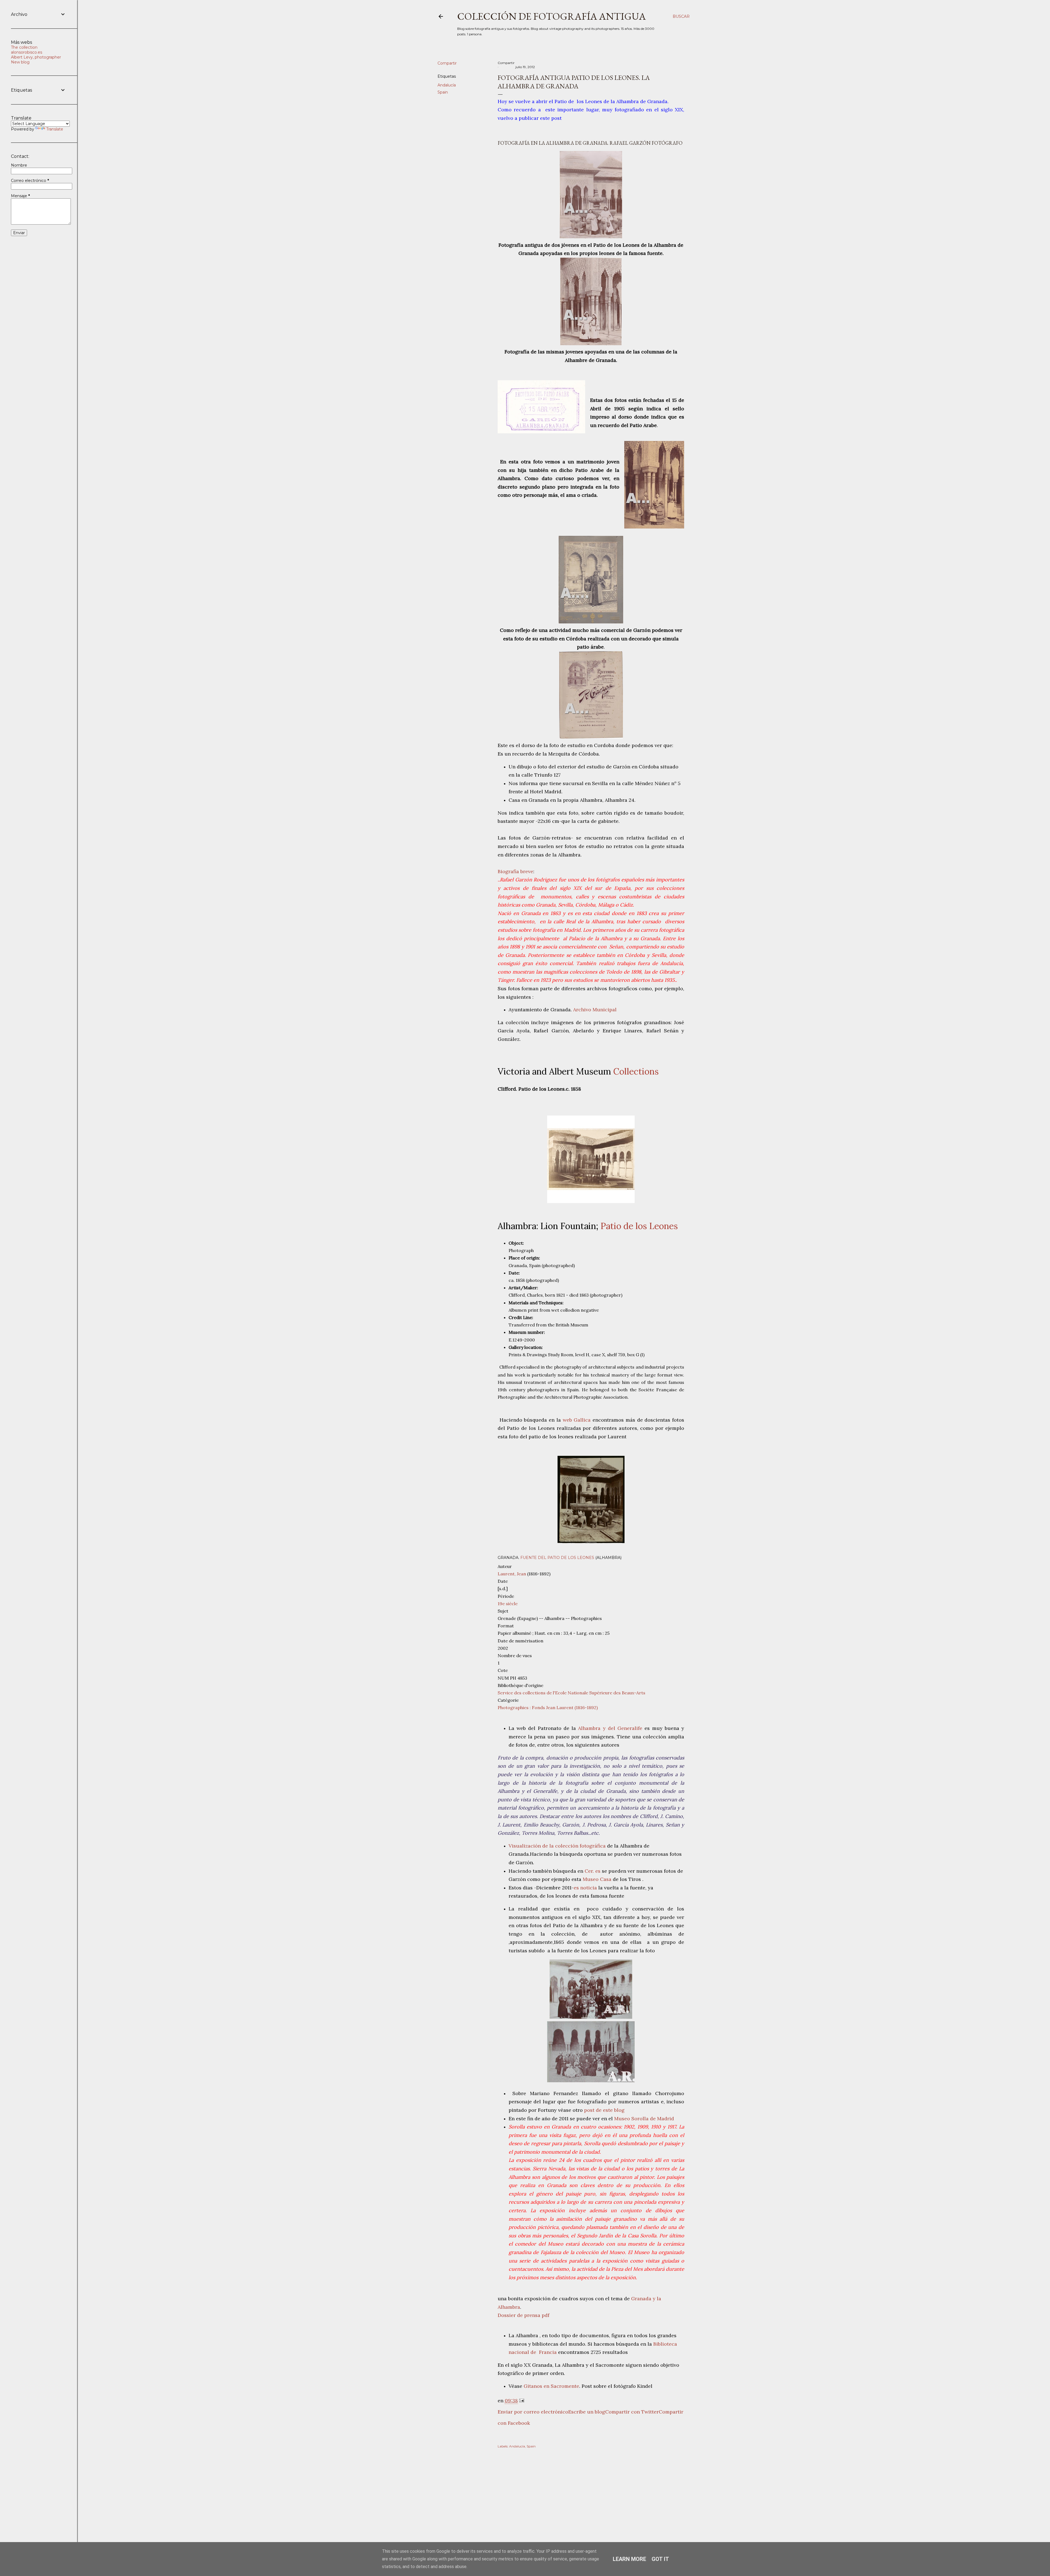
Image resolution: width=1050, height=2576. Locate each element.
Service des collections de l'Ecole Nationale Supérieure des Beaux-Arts (571, 1693)
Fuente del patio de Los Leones (557, 1558)
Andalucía (447, 85)
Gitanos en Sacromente (551, 2386)
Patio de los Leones (639, 1226)
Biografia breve (515, 871)
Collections (636, 1071)
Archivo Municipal (595, 1010)
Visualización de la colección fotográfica (558, 1846)
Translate (55, 129)
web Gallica (577, 1420)
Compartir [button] (447, 63)
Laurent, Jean (512, 1574)
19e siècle (508, 1604)
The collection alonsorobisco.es (27, 50)
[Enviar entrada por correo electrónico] (522, 2401)
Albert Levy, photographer (36, 57)
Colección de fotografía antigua (552, 16)
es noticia (585, 1888)
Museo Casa (597, 1879)
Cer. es (592, 1871)
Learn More (629, 2559)
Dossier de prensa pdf (524, 2315)
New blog (20, 62)
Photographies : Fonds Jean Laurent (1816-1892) (548, 1707)
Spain (443, 92)
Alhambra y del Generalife (610, 1728)
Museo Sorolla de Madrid (644, 2118)
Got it (660, 2559)
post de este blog (604, 2110)
